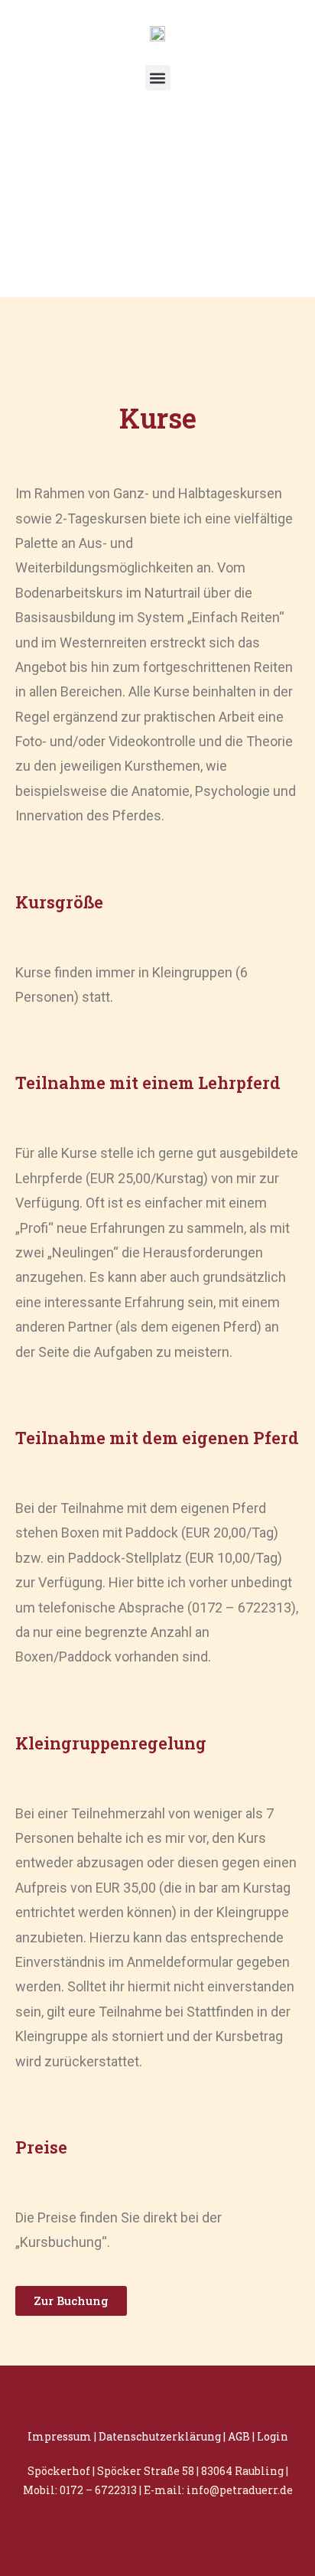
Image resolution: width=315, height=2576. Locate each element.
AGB (239, 2436)
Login (273, 2436)
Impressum (60, 2436)
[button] (158, 78)
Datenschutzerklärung (160, 2436)
